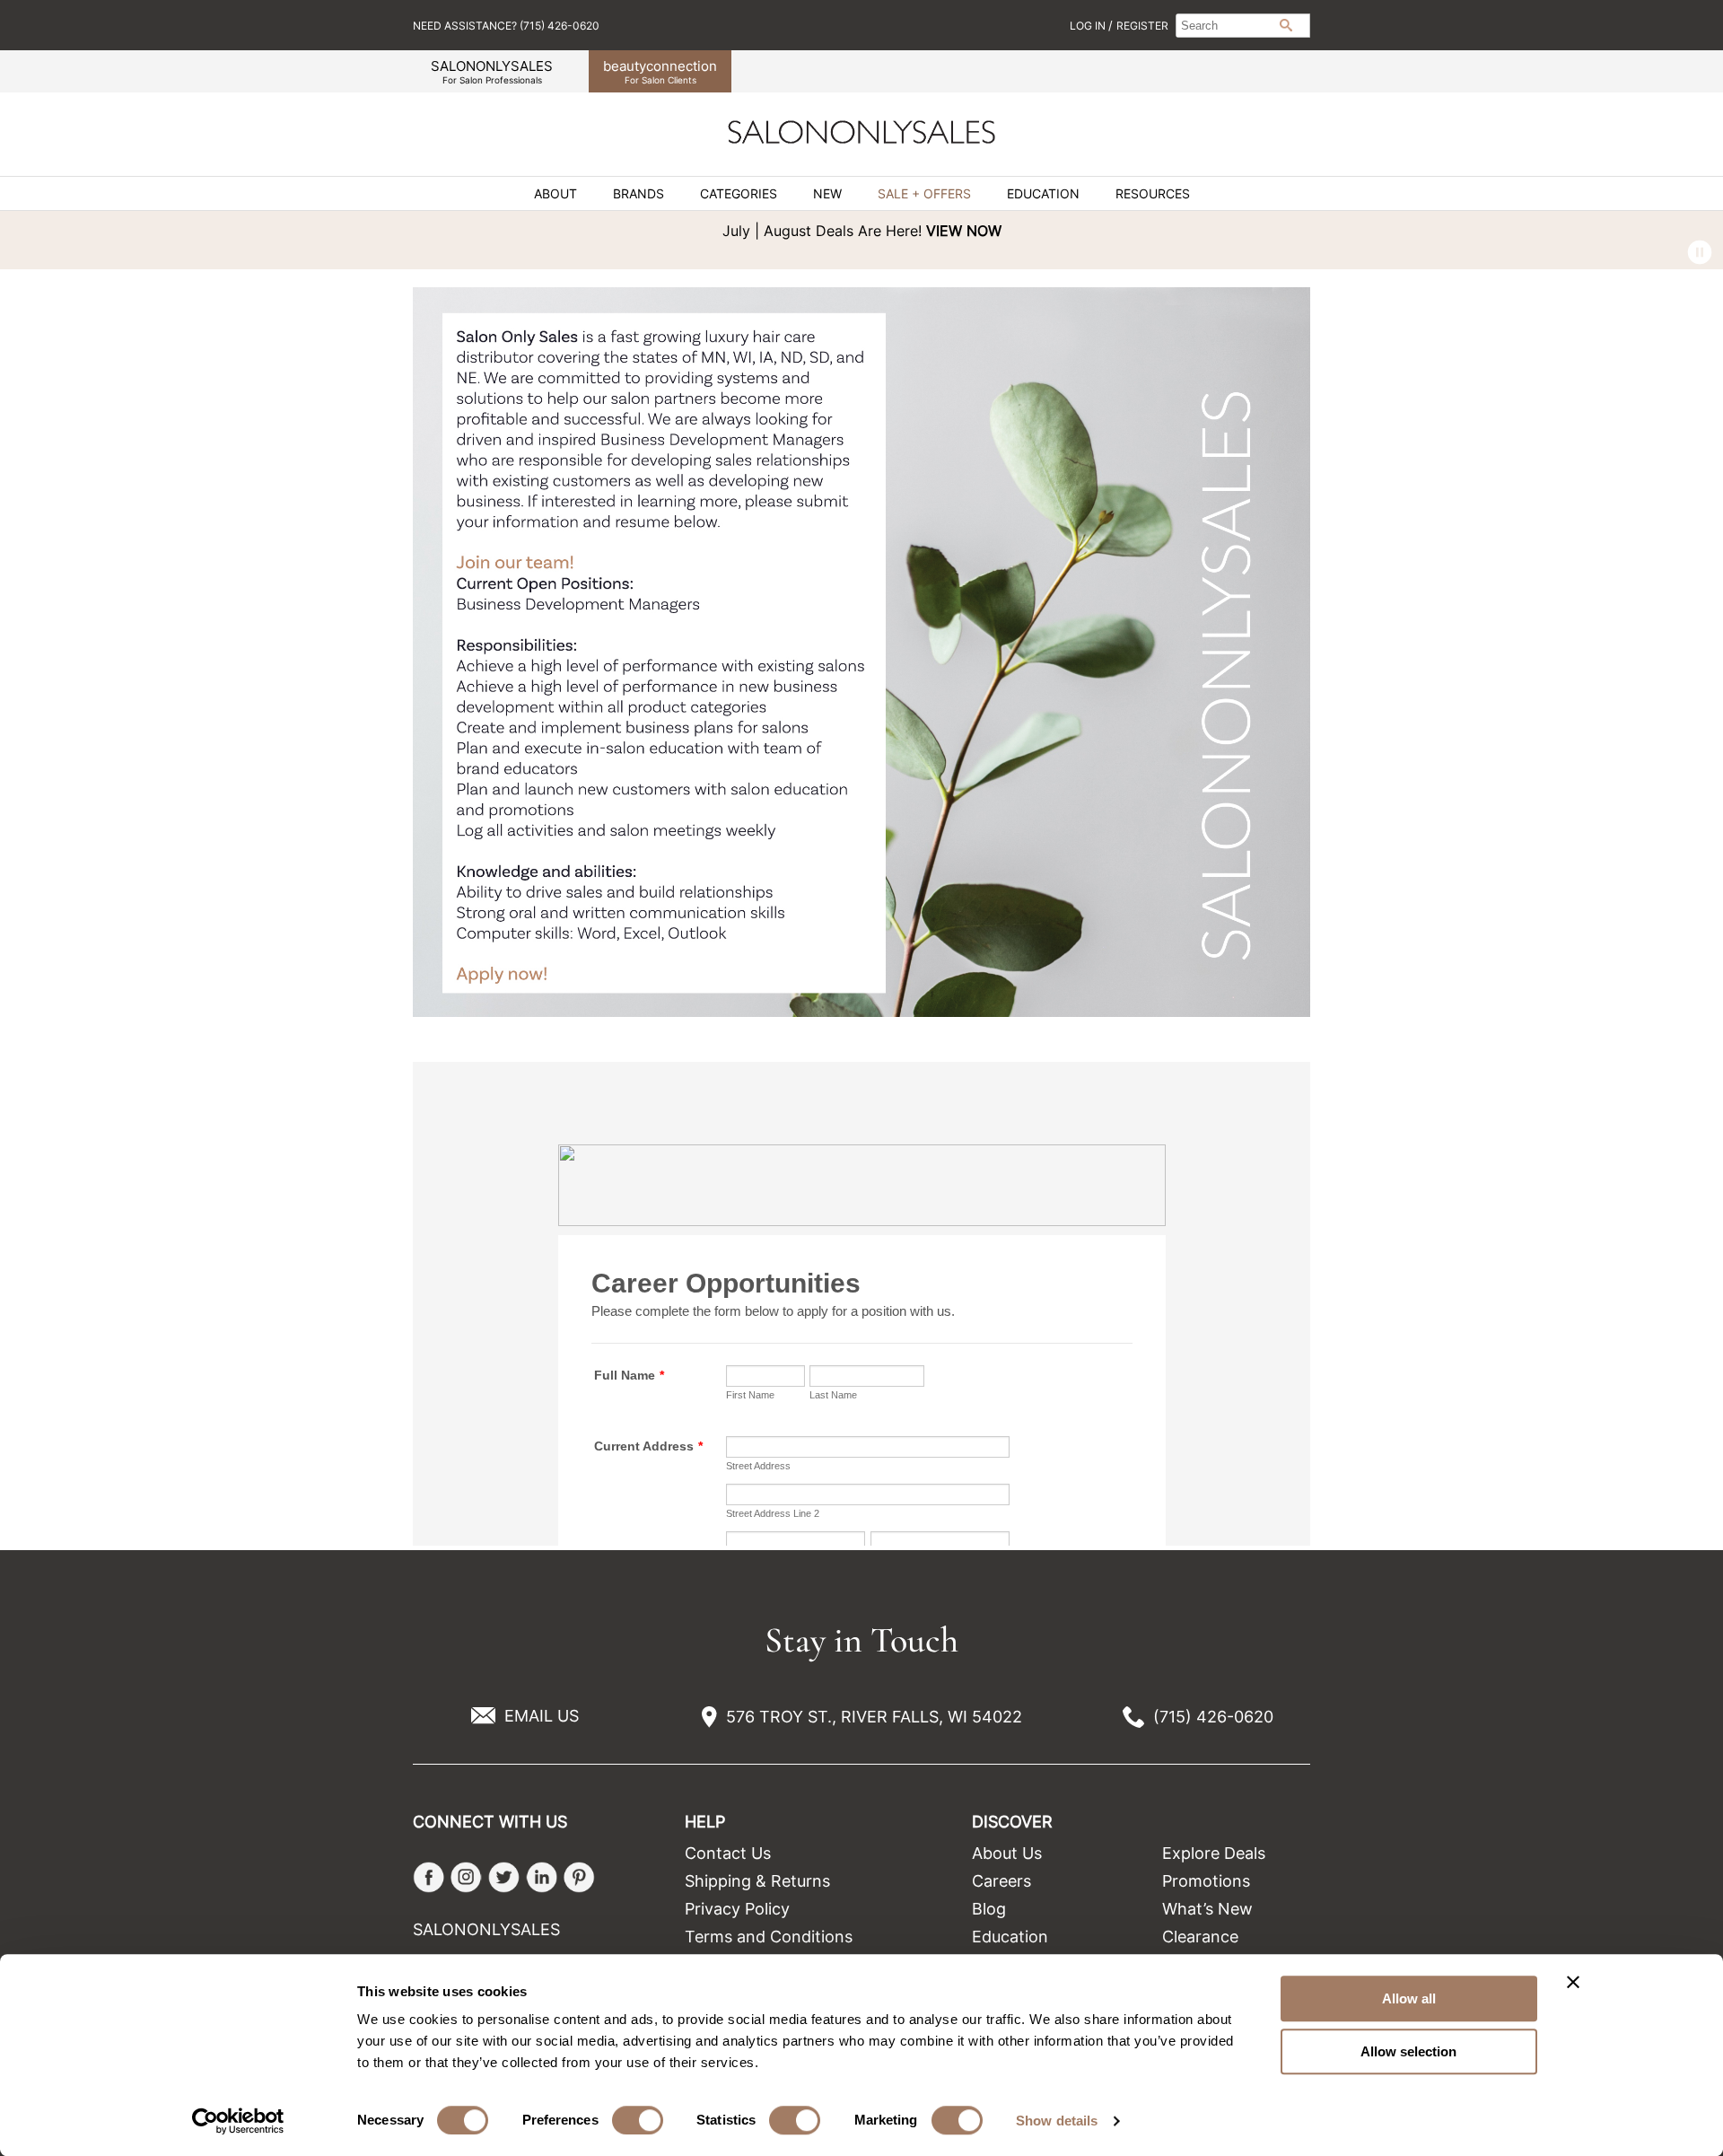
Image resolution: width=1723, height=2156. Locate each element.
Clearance (1200, 1937)
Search (1286, 25)
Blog (989, 1909)
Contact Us (728, 1853)
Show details (1057, 2121)
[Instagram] (466, 1877)
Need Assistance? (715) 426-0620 (506, 26)
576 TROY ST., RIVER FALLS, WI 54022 (874, 1717)
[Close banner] (1573, 1982)
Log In (1089, 26)
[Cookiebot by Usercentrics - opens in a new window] (238, 2121)
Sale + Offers (924, 194)
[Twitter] (504, 1877)
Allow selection (1408, 2051)
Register (1142, 26)
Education (1043, 194)
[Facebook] (429, 1877)
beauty (660, 71)
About (555, 194)
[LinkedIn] (542, 1877)
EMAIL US (542, 1716)
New (827, 194)
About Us (1007, 1853)
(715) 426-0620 (1213, 1717)
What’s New (1207, 1909)
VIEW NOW (964, 231)
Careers (1001, 1881)
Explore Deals (1214, 1853)
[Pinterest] (579, 1877)
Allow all (1409, 1998)
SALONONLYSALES (492, 71)
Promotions (1206, 1881)
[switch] (638, 2120)
